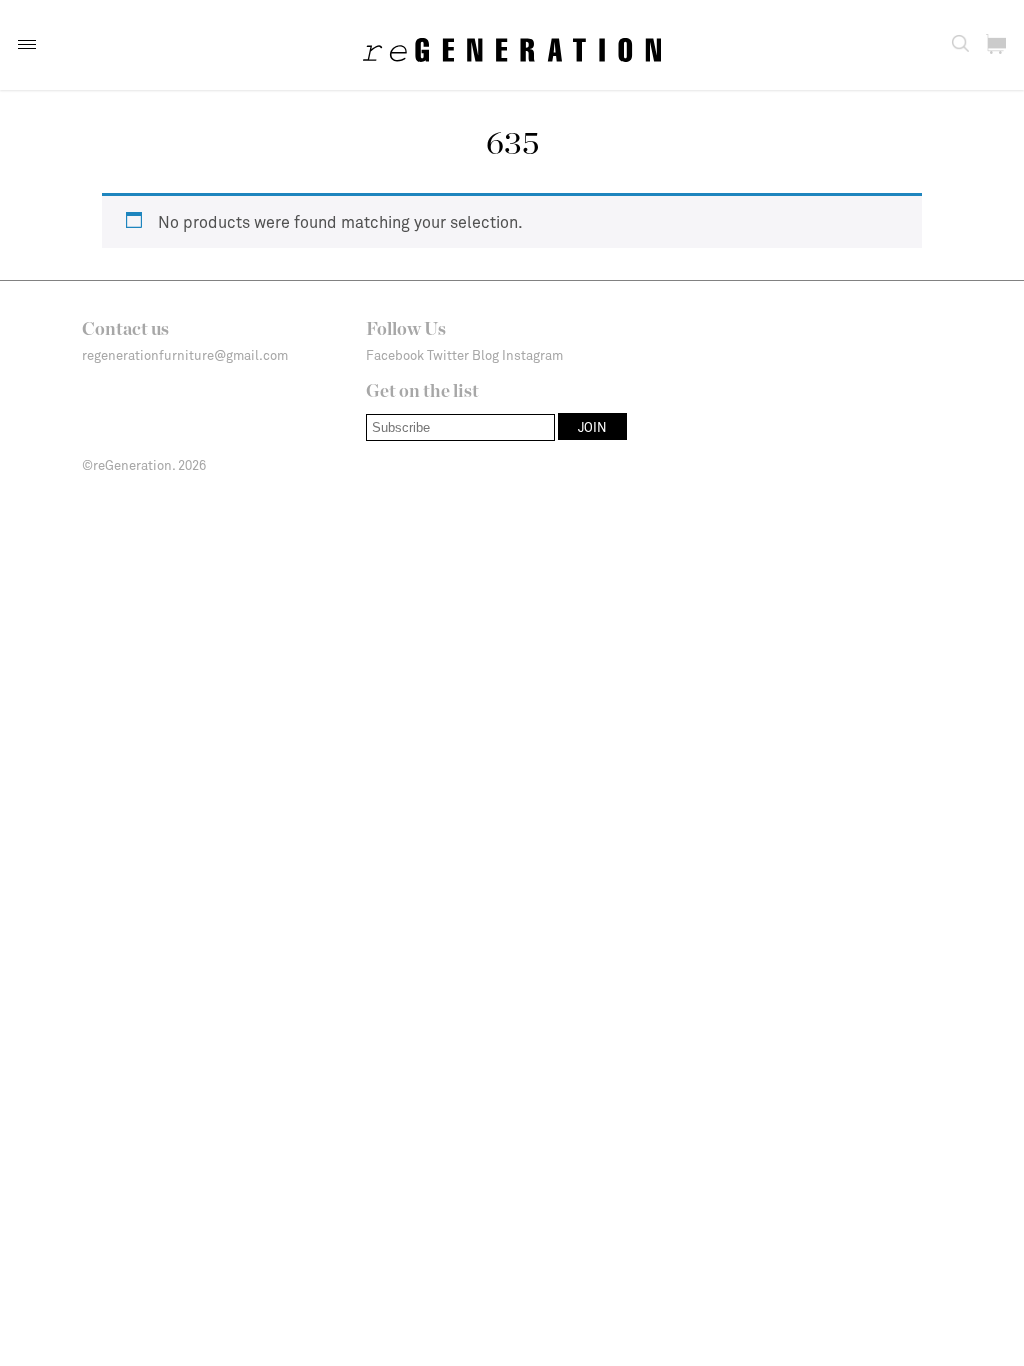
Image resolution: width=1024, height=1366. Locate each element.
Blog (485, 355)
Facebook (395, 355)
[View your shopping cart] (996, 44)
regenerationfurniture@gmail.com (185, 355)
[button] (27, 44)
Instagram (532, 355)
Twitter (448, 355)
